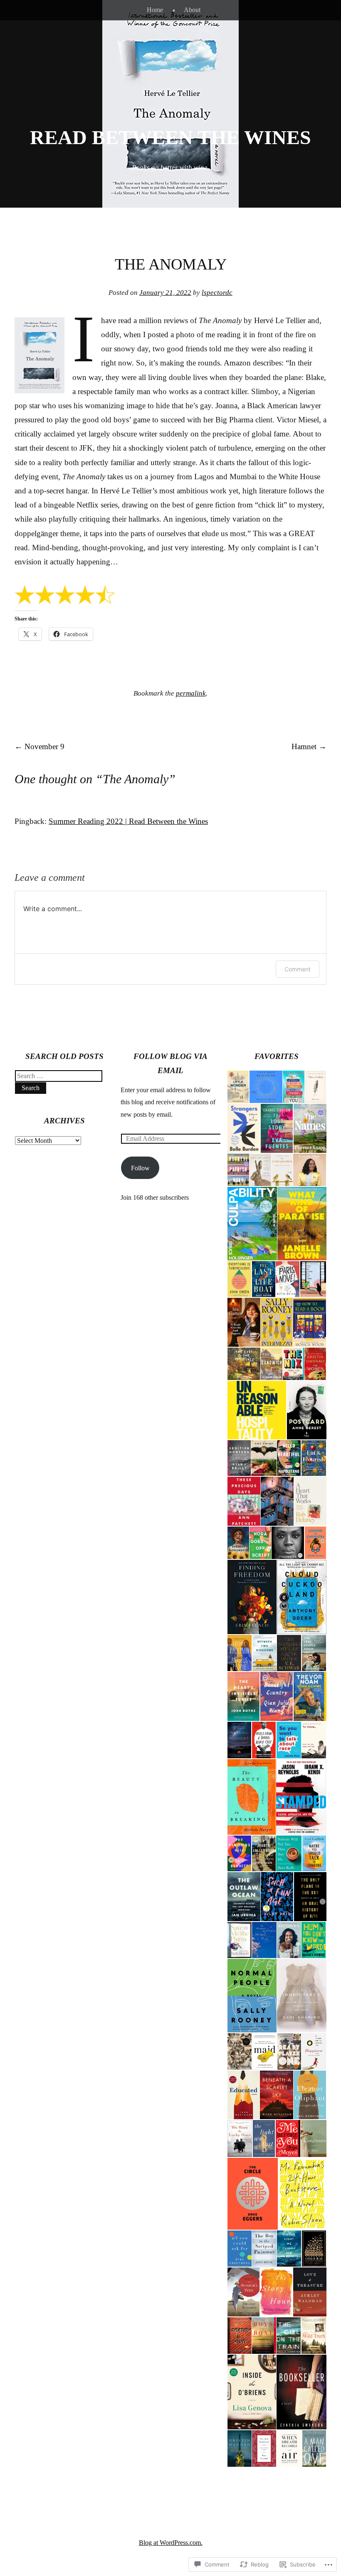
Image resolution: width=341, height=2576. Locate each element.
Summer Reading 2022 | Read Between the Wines (128, 821)
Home (155, 10)
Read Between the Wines (170, 137)
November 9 (40, 746)
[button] (238, 1087)
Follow (140, 1168)
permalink (191, 693)
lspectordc (217, 293)
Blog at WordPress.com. (171, 2543)
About (192, 10)
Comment (298, 969)
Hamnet (309, 746)
